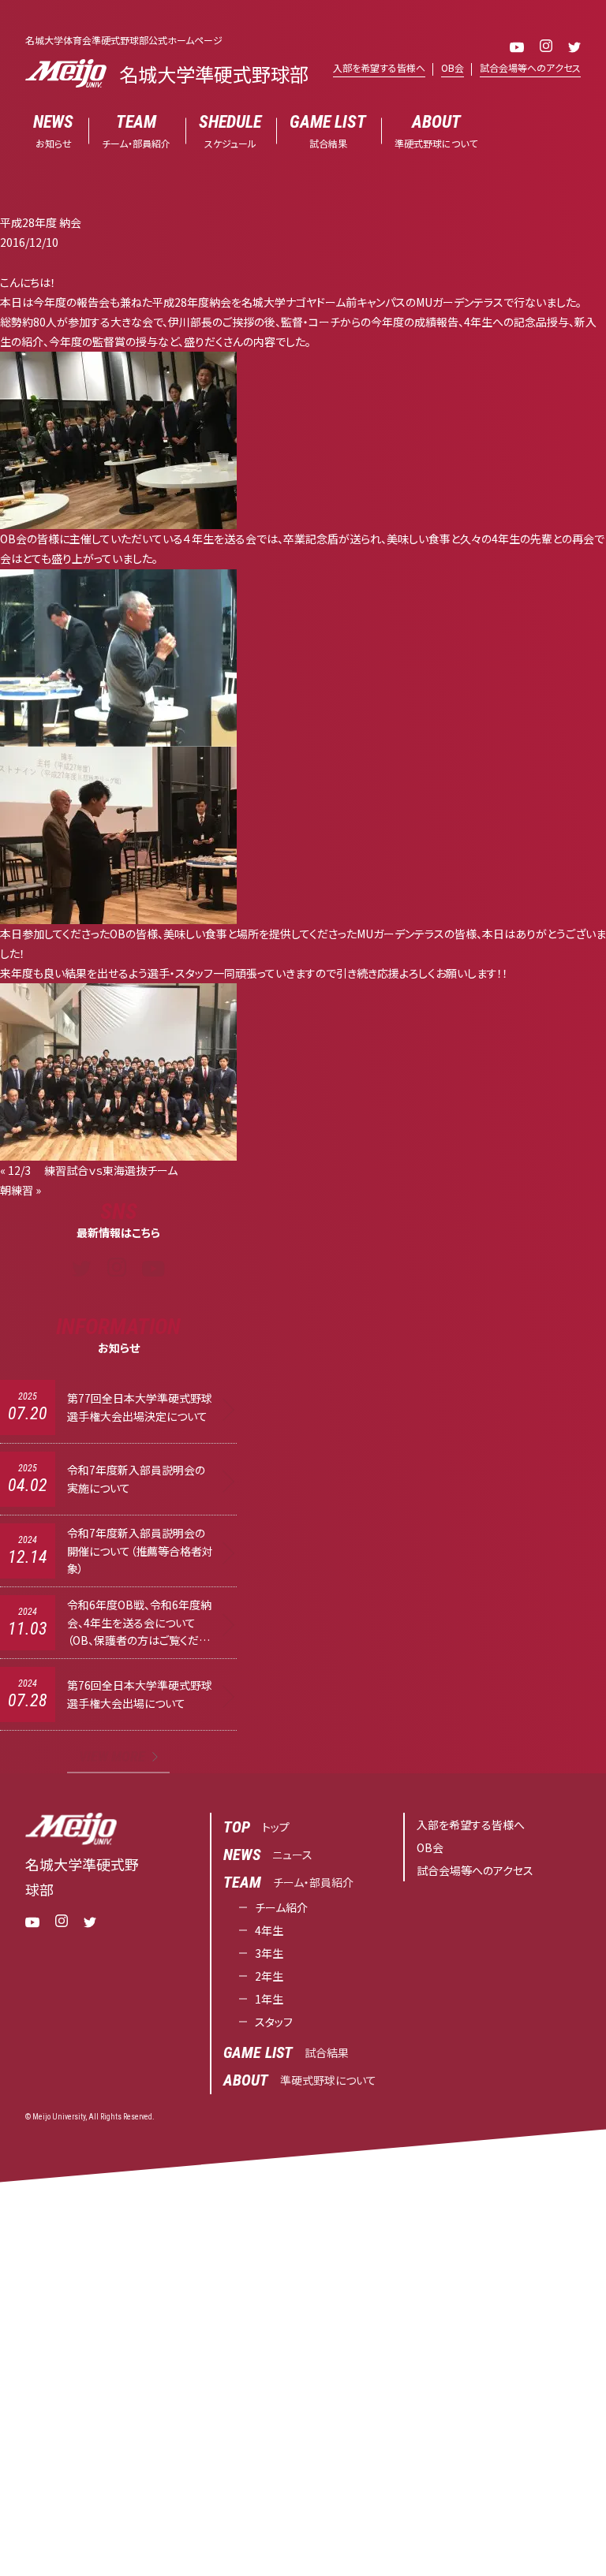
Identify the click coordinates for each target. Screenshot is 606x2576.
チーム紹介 (281, 1907)
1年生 (269, 1999)
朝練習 (17, 1190)
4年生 (269, 1930)
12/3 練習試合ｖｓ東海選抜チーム (93, 1170)
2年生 (269, 1976)
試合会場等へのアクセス (530, 67)
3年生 (269, 1953)
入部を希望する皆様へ (379, 67)
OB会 (453, 67)
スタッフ (274, 2022)
